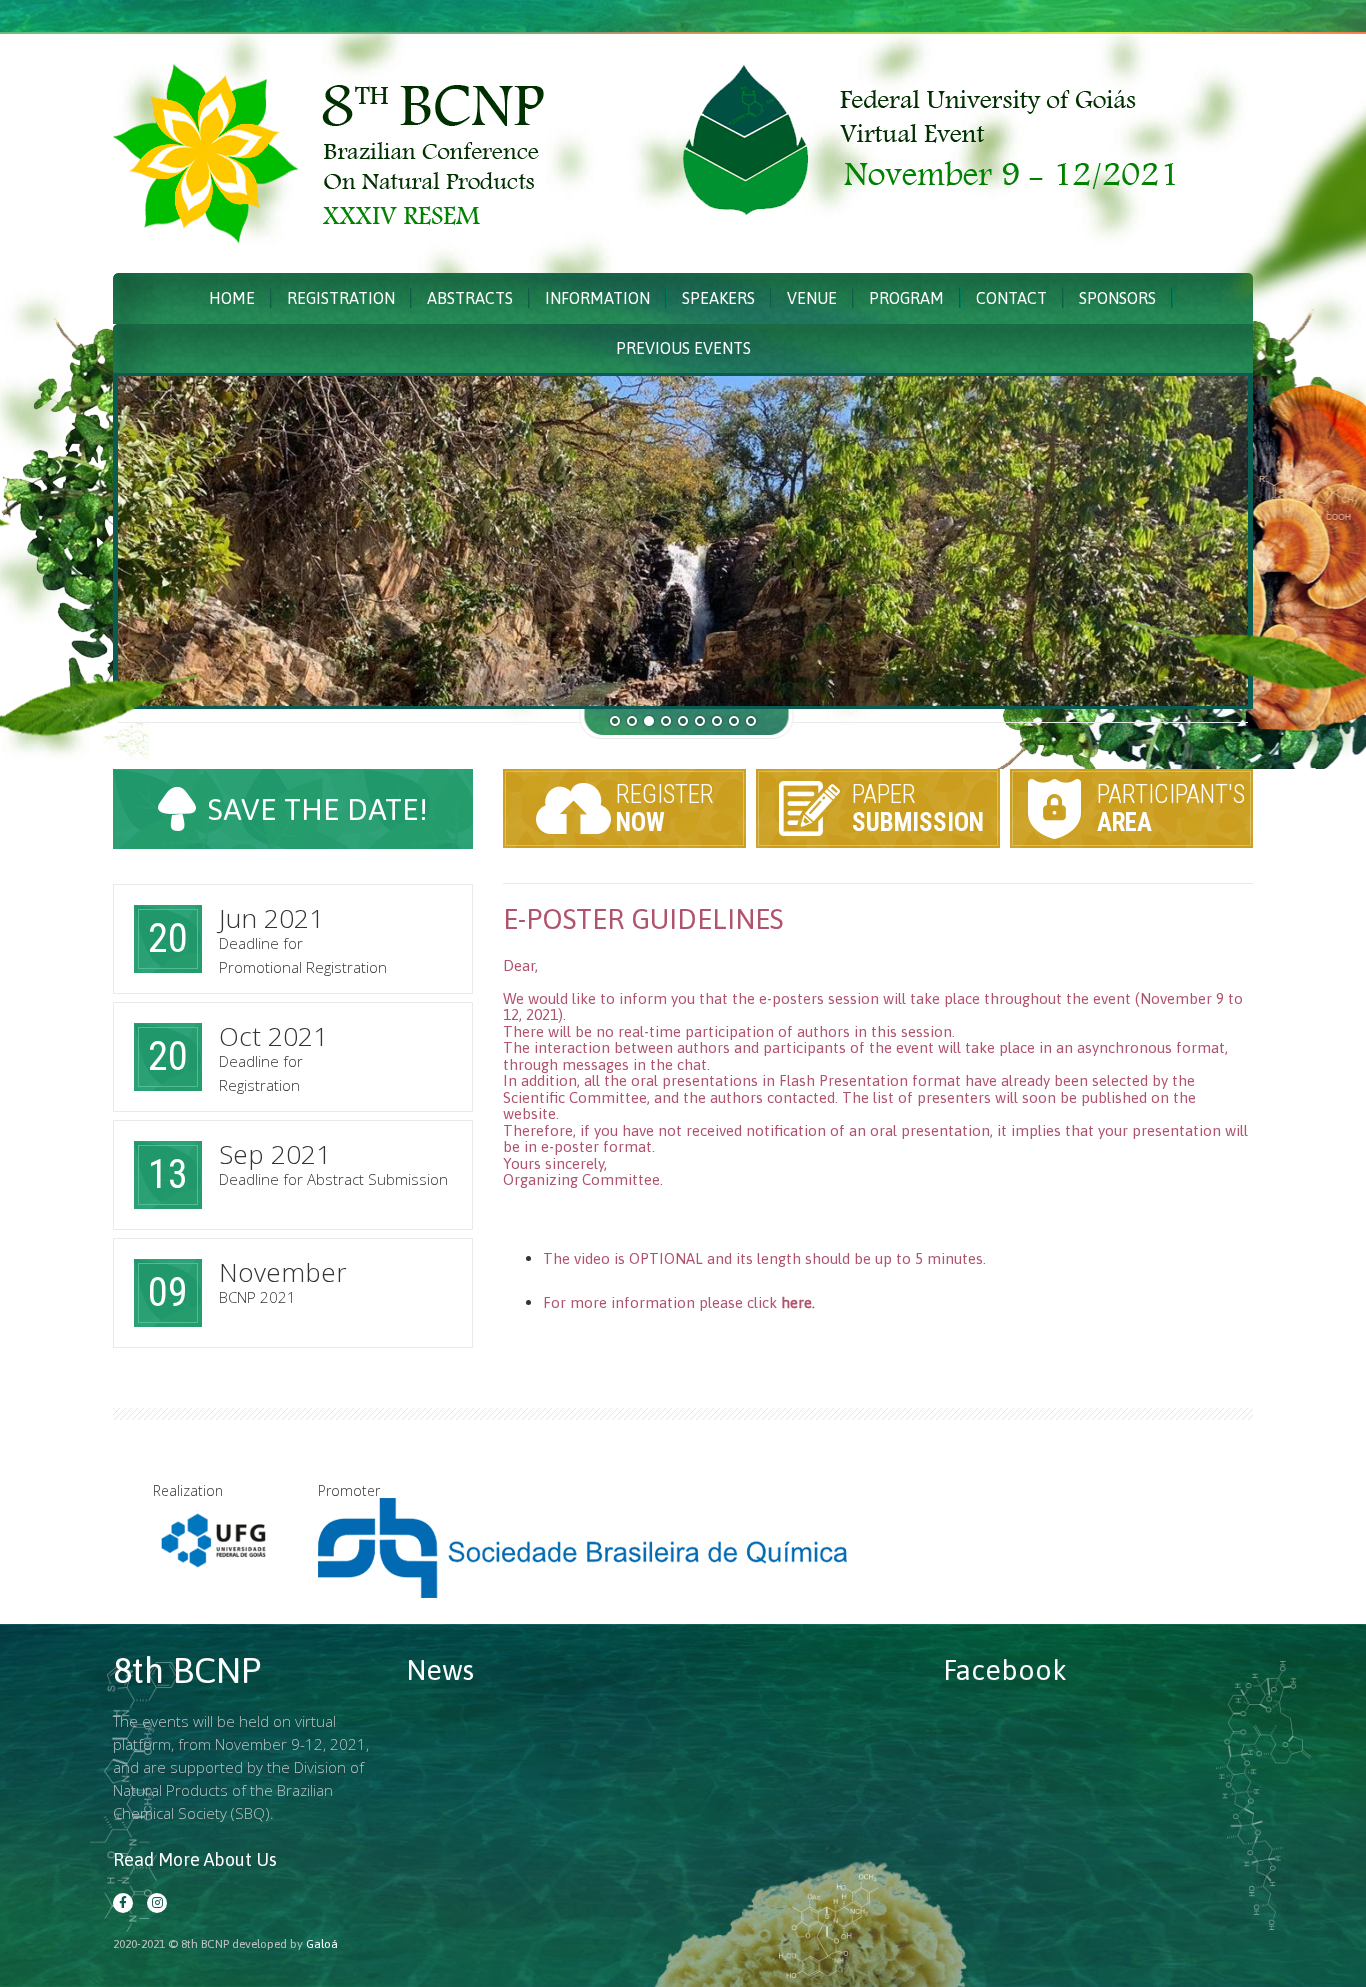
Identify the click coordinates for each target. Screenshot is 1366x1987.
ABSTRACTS (470, 298)
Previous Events (683, 348)
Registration (341, 298)
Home (232, 298)
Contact (1011, 298)
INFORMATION (597, 298)
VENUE (812, 298)
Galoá (322, 1944)
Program (906, 298)
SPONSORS (1117, 298)
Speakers (718, 298)
